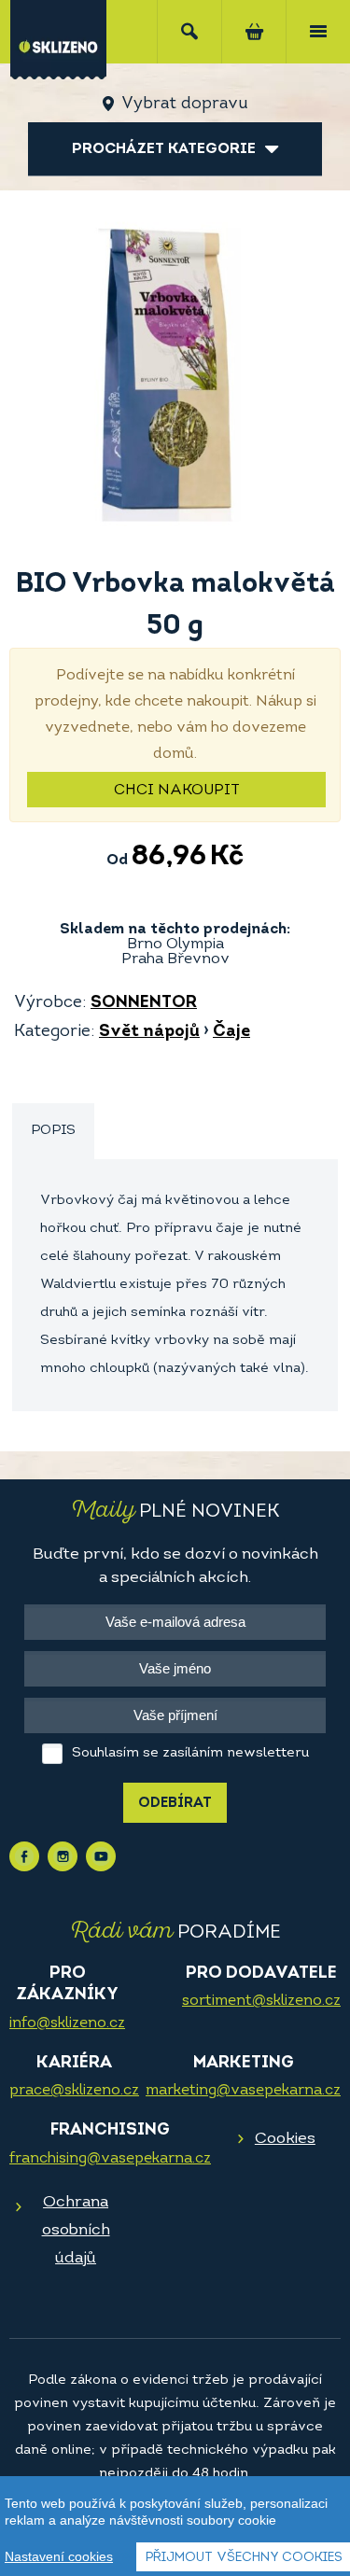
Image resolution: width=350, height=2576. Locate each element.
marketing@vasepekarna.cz (243, 2091)
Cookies (285, 2139)
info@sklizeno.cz (67, 2023)
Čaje (231, 1032)
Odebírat (175, 1804)
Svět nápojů (149, 1032)
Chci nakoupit (177, 791)
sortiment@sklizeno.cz (261, 2001)
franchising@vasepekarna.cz (110, 2159)
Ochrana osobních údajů (76, 2230)
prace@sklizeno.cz (74, 2091)
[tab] (53, 1132)
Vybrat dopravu (184, 105)
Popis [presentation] (53, 1131)
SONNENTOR (144, 1003)
